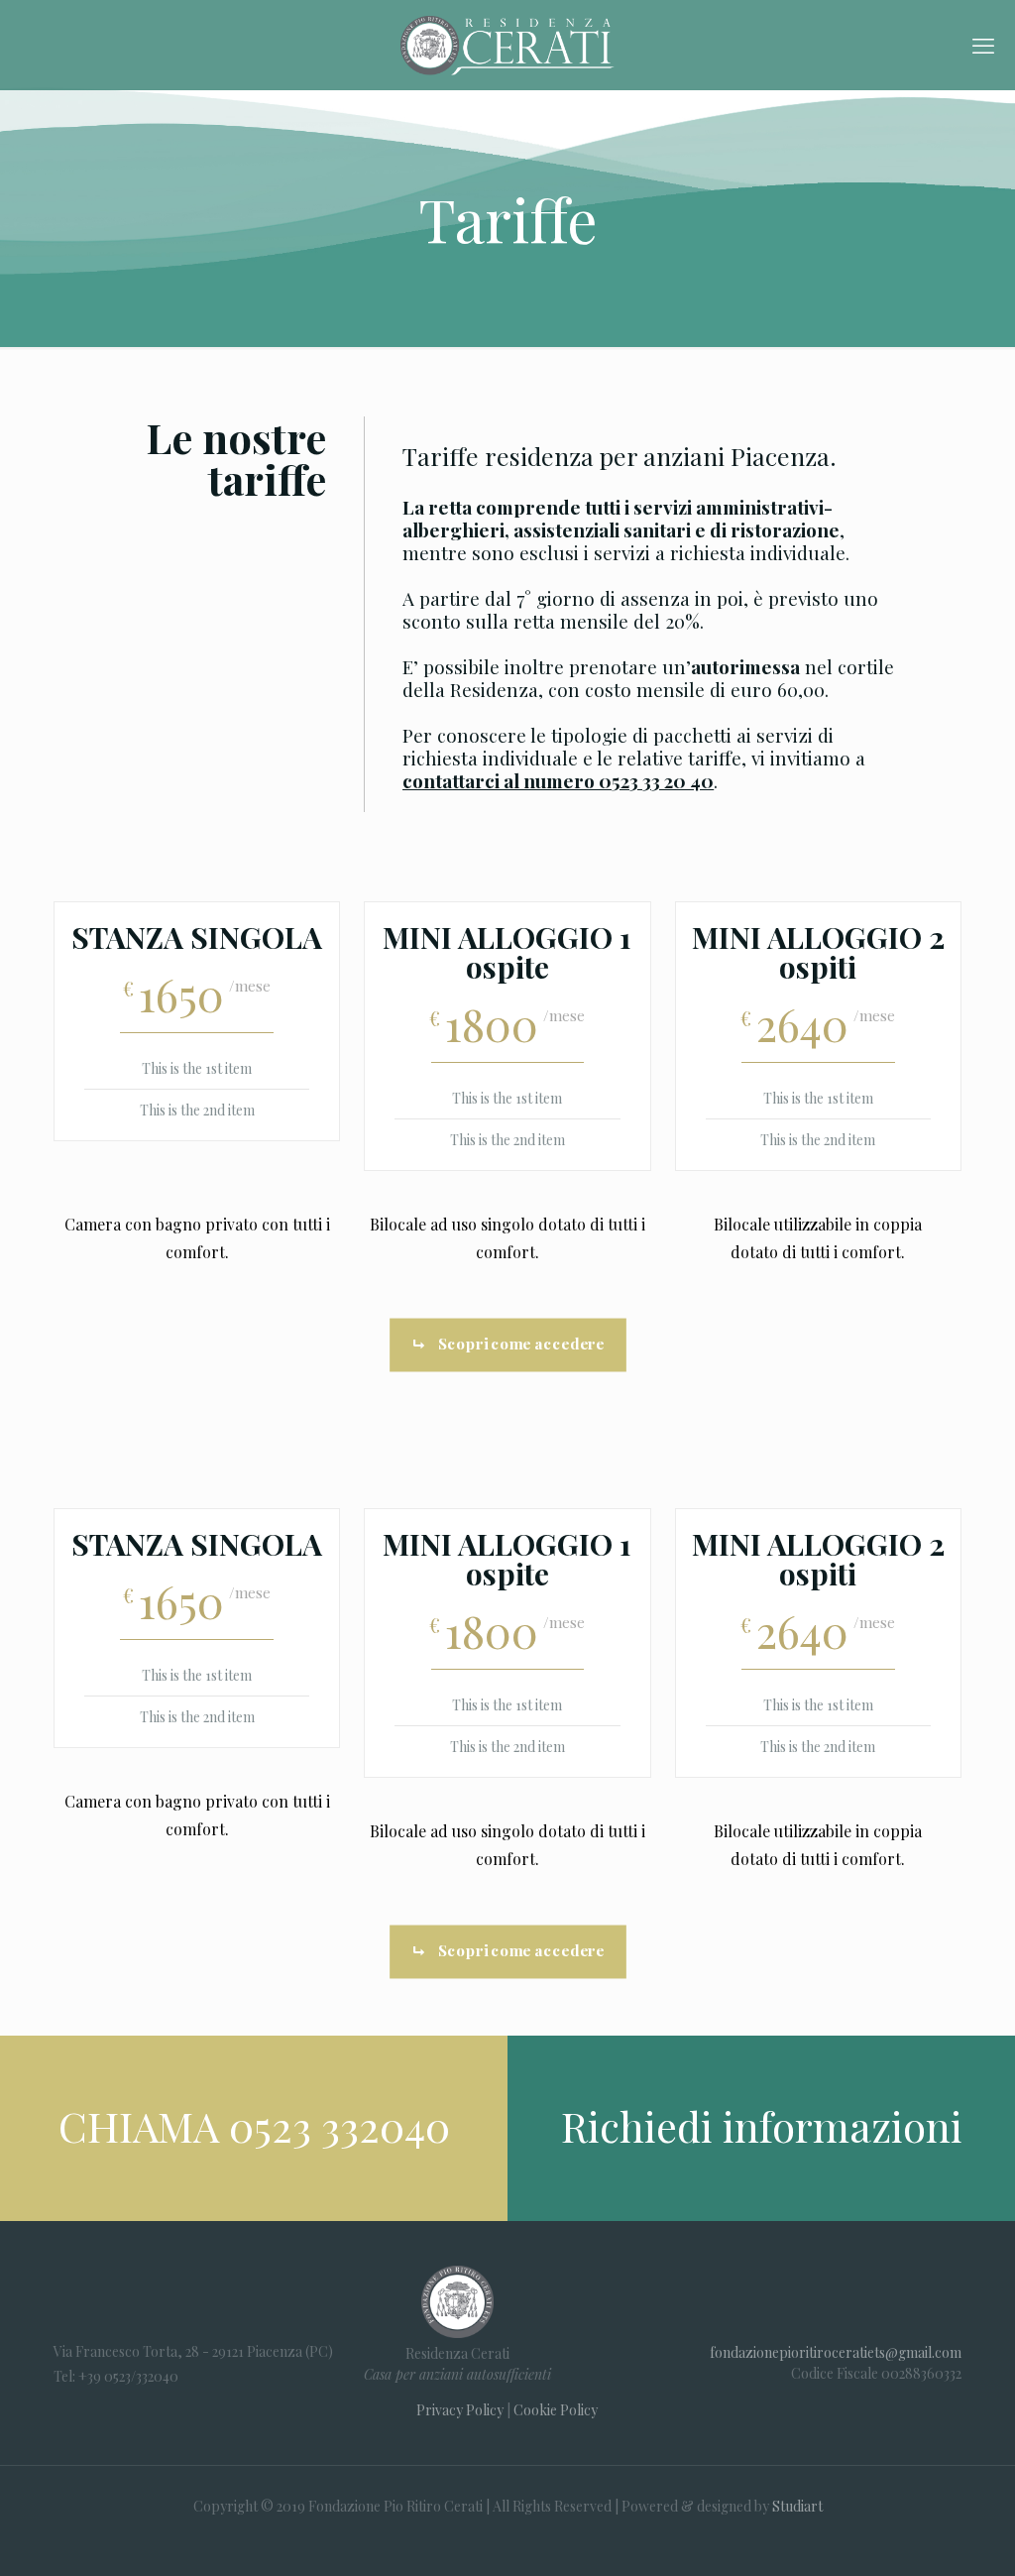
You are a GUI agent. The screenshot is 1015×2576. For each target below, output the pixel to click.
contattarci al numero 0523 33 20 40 (558, 780)
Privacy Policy (460, 2410)
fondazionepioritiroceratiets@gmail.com (836, 2352)
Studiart (797, 2506)
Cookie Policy (556, 2410)
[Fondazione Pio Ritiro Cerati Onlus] (507, 45)
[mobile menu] (983, 45)
